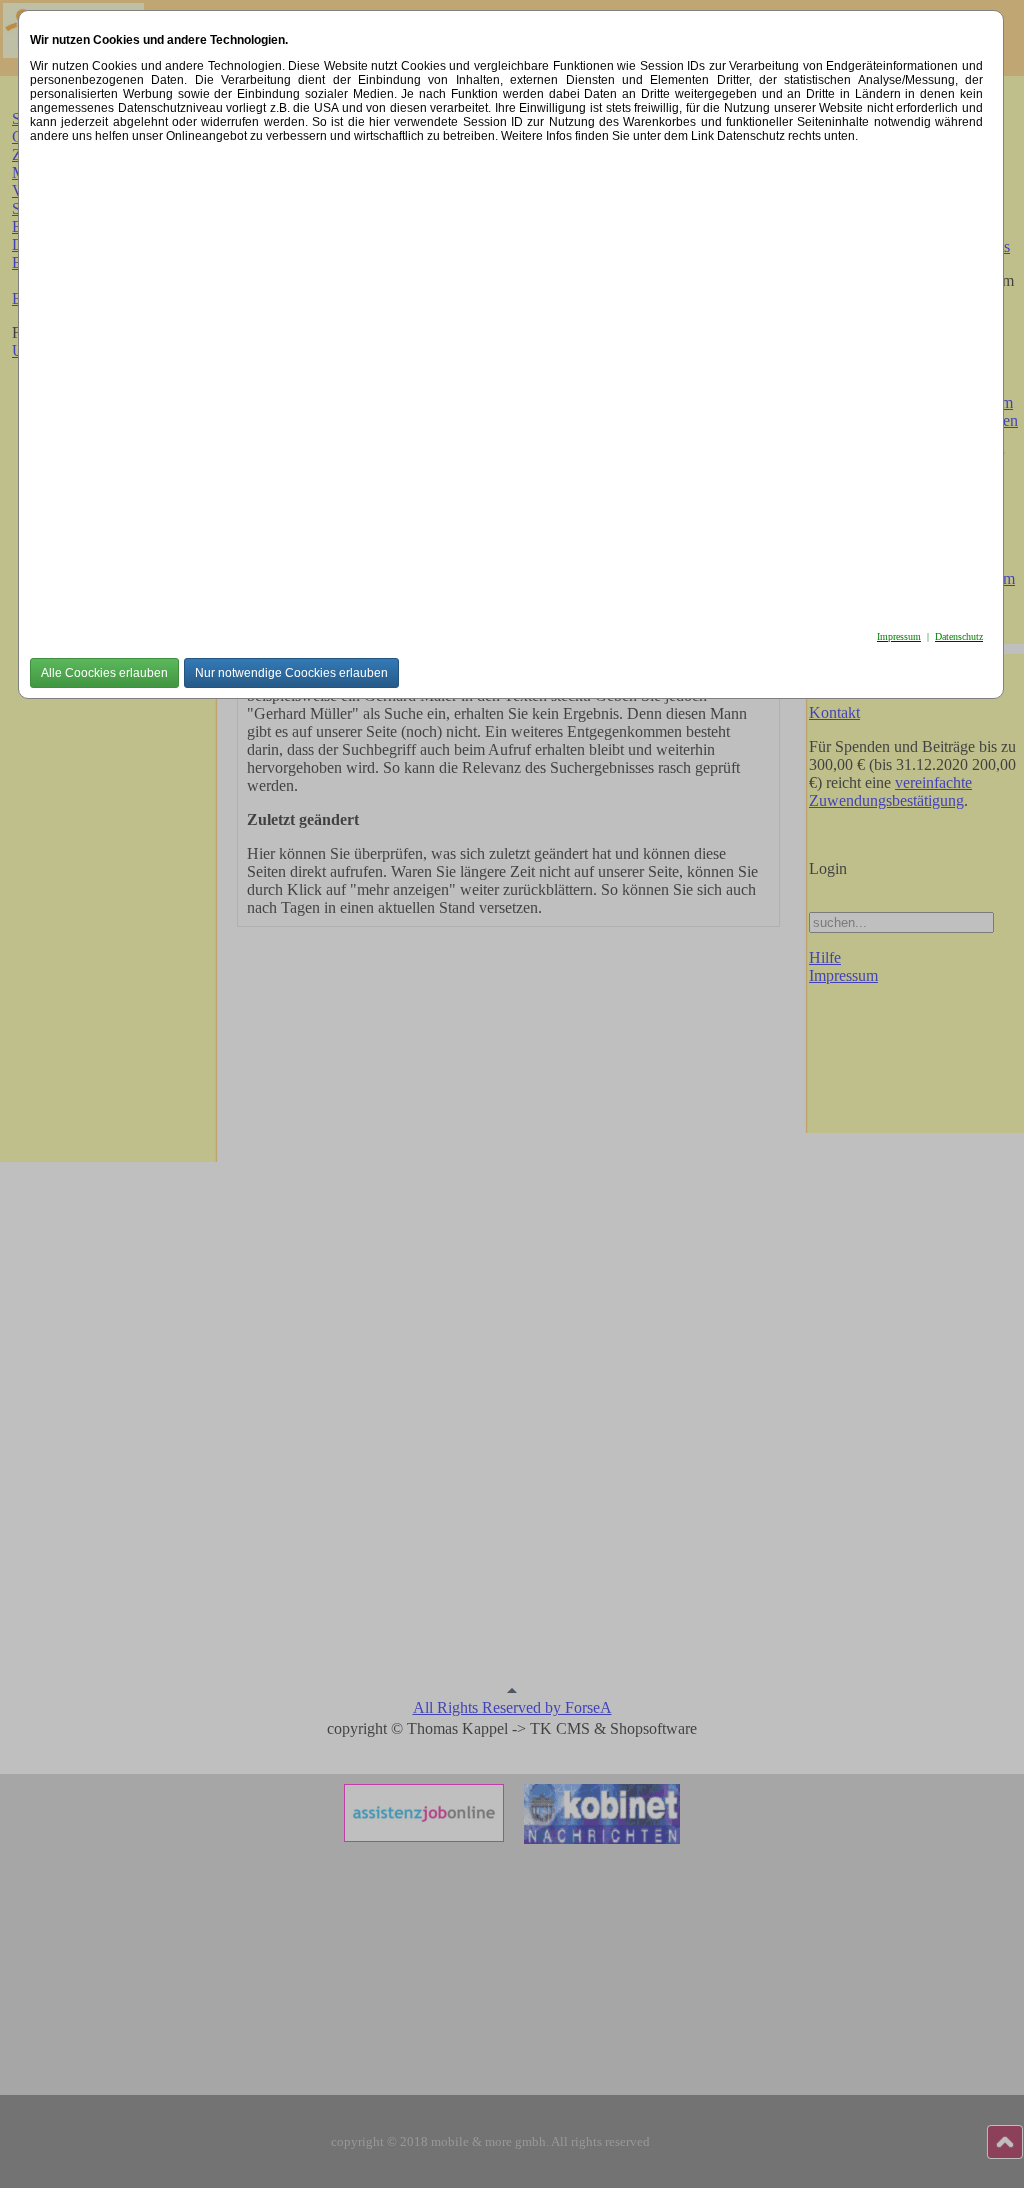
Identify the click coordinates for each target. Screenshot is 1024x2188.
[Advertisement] (506, 381)
